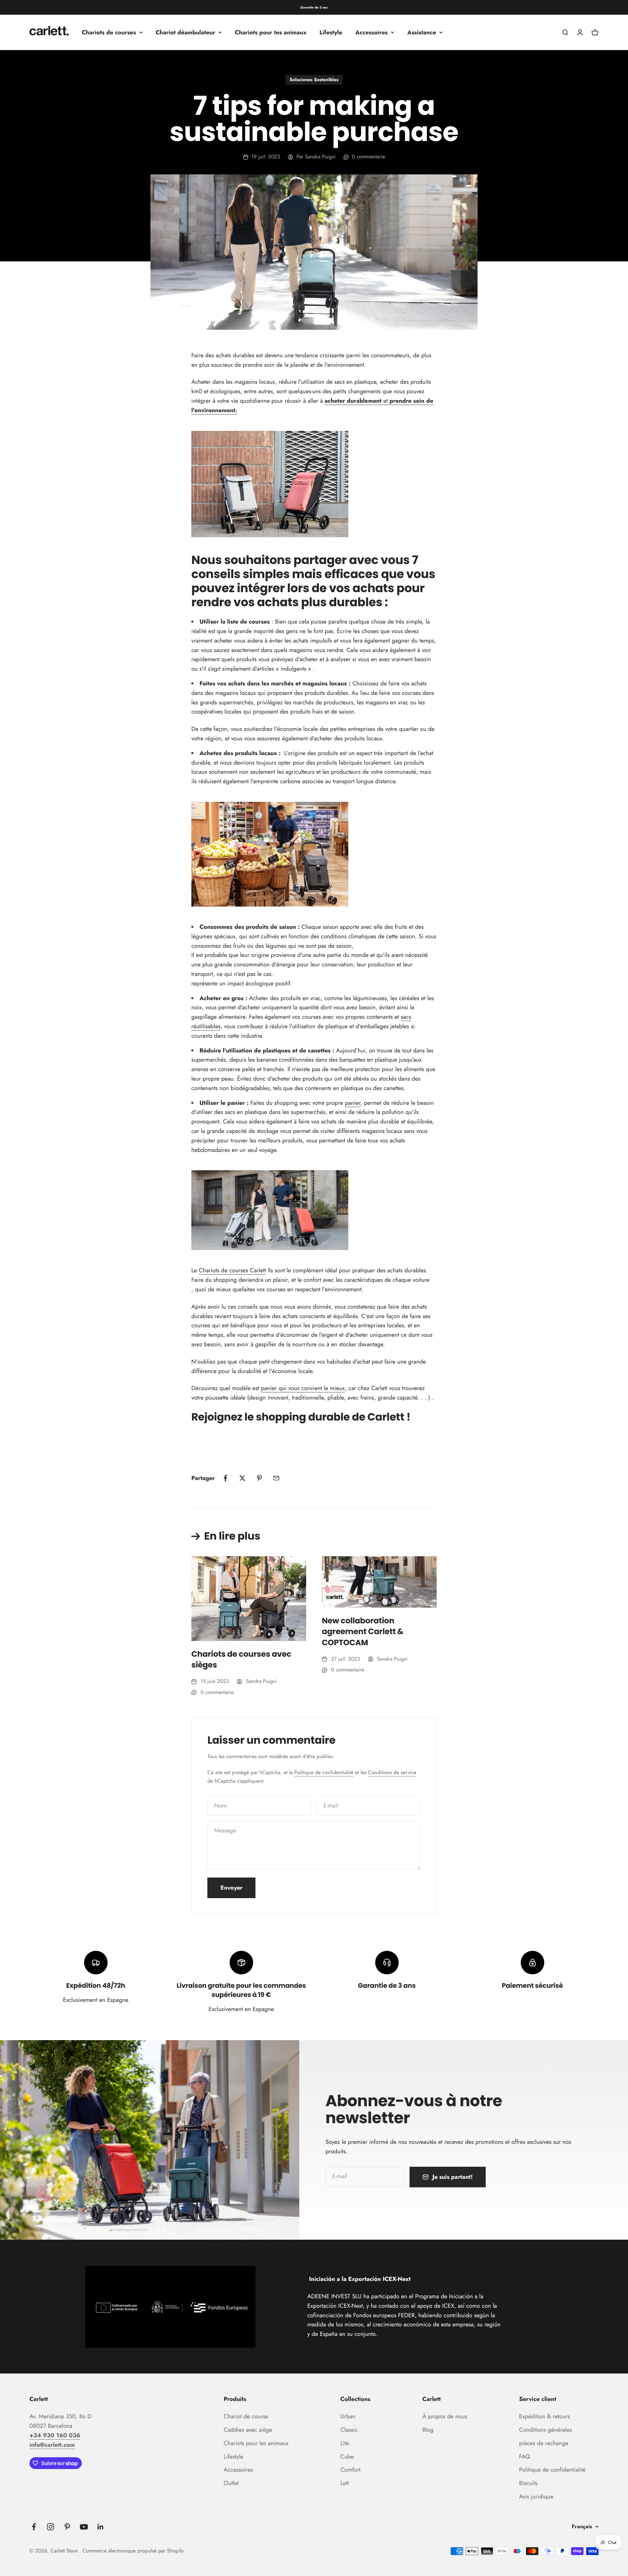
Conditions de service (392, 1773)
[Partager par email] (276, 1478)
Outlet (231, 2483)
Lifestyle (331, 32)
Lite (344, 2443)
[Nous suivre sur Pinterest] (67, 2527)
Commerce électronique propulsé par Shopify (133, 2551)
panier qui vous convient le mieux (303, 1388)
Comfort (350, 2470)
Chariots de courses (109, 32)
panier (352, 1103)
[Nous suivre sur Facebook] (34, 2527)
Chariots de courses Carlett (232, 1270)
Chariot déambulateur (185, 32)
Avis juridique (536, 2497)
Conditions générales (545, 2430)
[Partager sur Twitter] (242, 1478)
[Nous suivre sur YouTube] (84, 2527)
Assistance (422, 32)
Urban (348, 2416)
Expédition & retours (544, 2416)
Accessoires (371, 32)
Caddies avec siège (248, 2430)
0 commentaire (369, 157)
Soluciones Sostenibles (314, 80)
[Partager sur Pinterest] (259, 1478)
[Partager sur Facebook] (225, 1478)
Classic (349, 2430)
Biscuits (528, 2483)
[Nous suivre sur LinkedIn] (101, 2527)
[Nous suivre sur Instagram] (51, 2527)
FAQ (524, 2457)
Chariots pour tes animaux (271, 32)
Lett (344, 2483)
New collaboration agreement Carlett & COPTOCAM (363, 1632)
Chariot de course (246, 2416)
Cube (347, 2457)
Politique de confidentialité (324, 1773)
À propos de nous (445, 2416)
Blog (428, 2430)
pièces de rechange (544, 2443)
